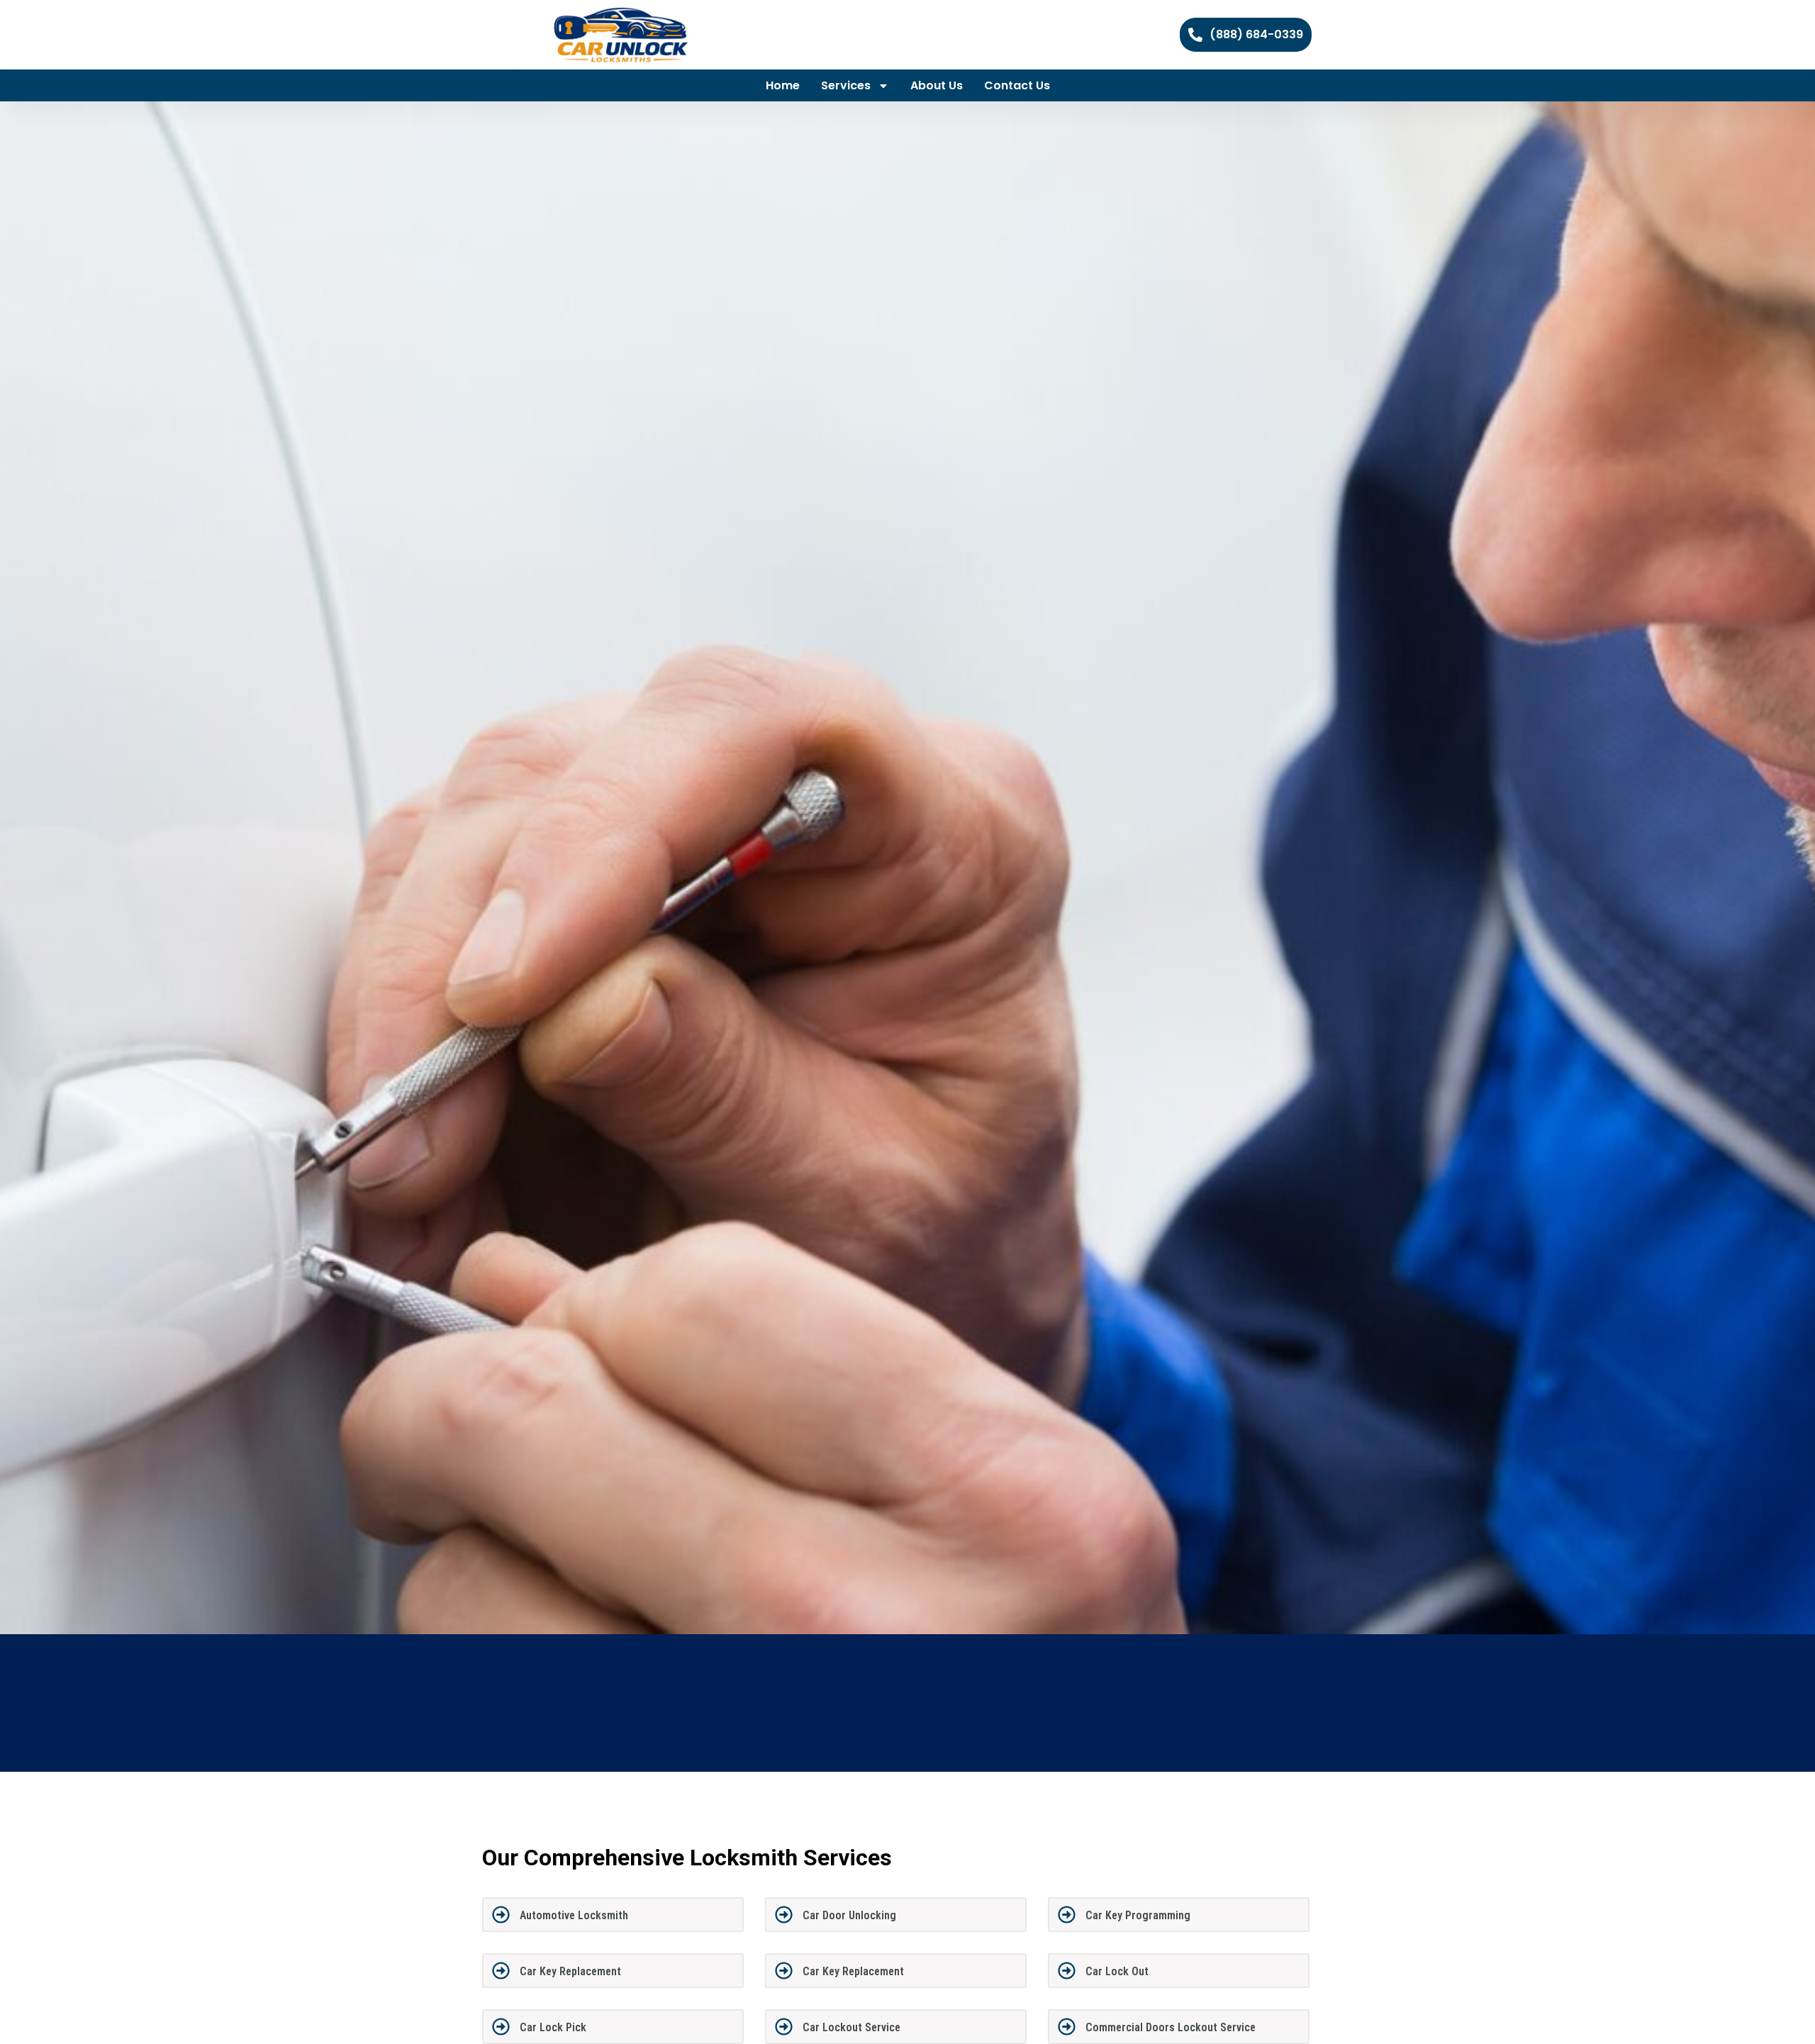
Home (783, 85)
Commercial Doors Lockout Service (1171, 2027)
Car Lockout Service (851, 2027)
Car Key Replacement (570, 1971)
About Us (937, 85)
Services (846, 85)
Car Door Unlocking (849, 1915)
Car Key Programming (1138, 1915)
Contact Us (1017, 85)
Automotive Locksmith (574, 1915)
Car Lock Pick (553, 2027)
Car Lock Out (1117, 1971)
